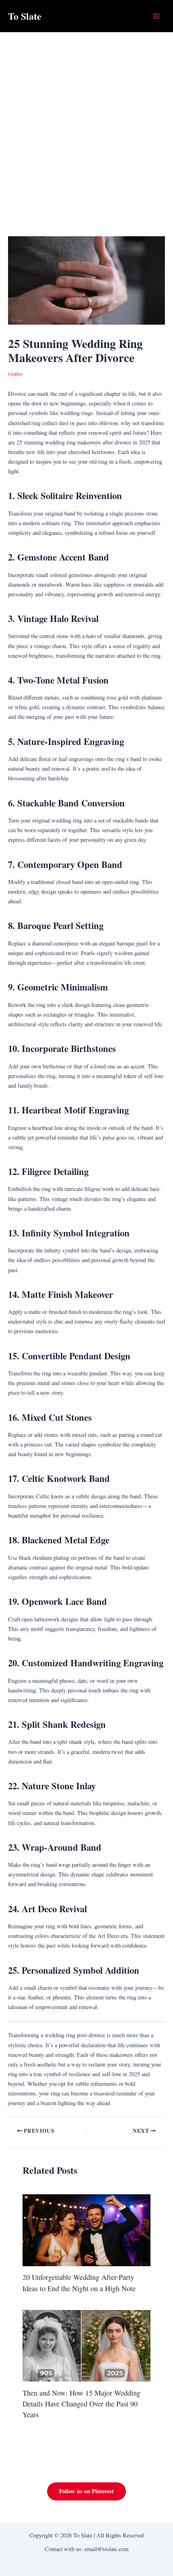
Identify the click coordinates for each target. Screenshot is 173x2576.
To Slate (25, 16)
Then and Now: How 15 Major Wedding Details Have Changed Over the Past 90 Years (81, 2404)
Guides (15, 374)
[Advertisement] (86, 123)
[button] (86, 2491)
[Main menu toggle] (157, 16)
